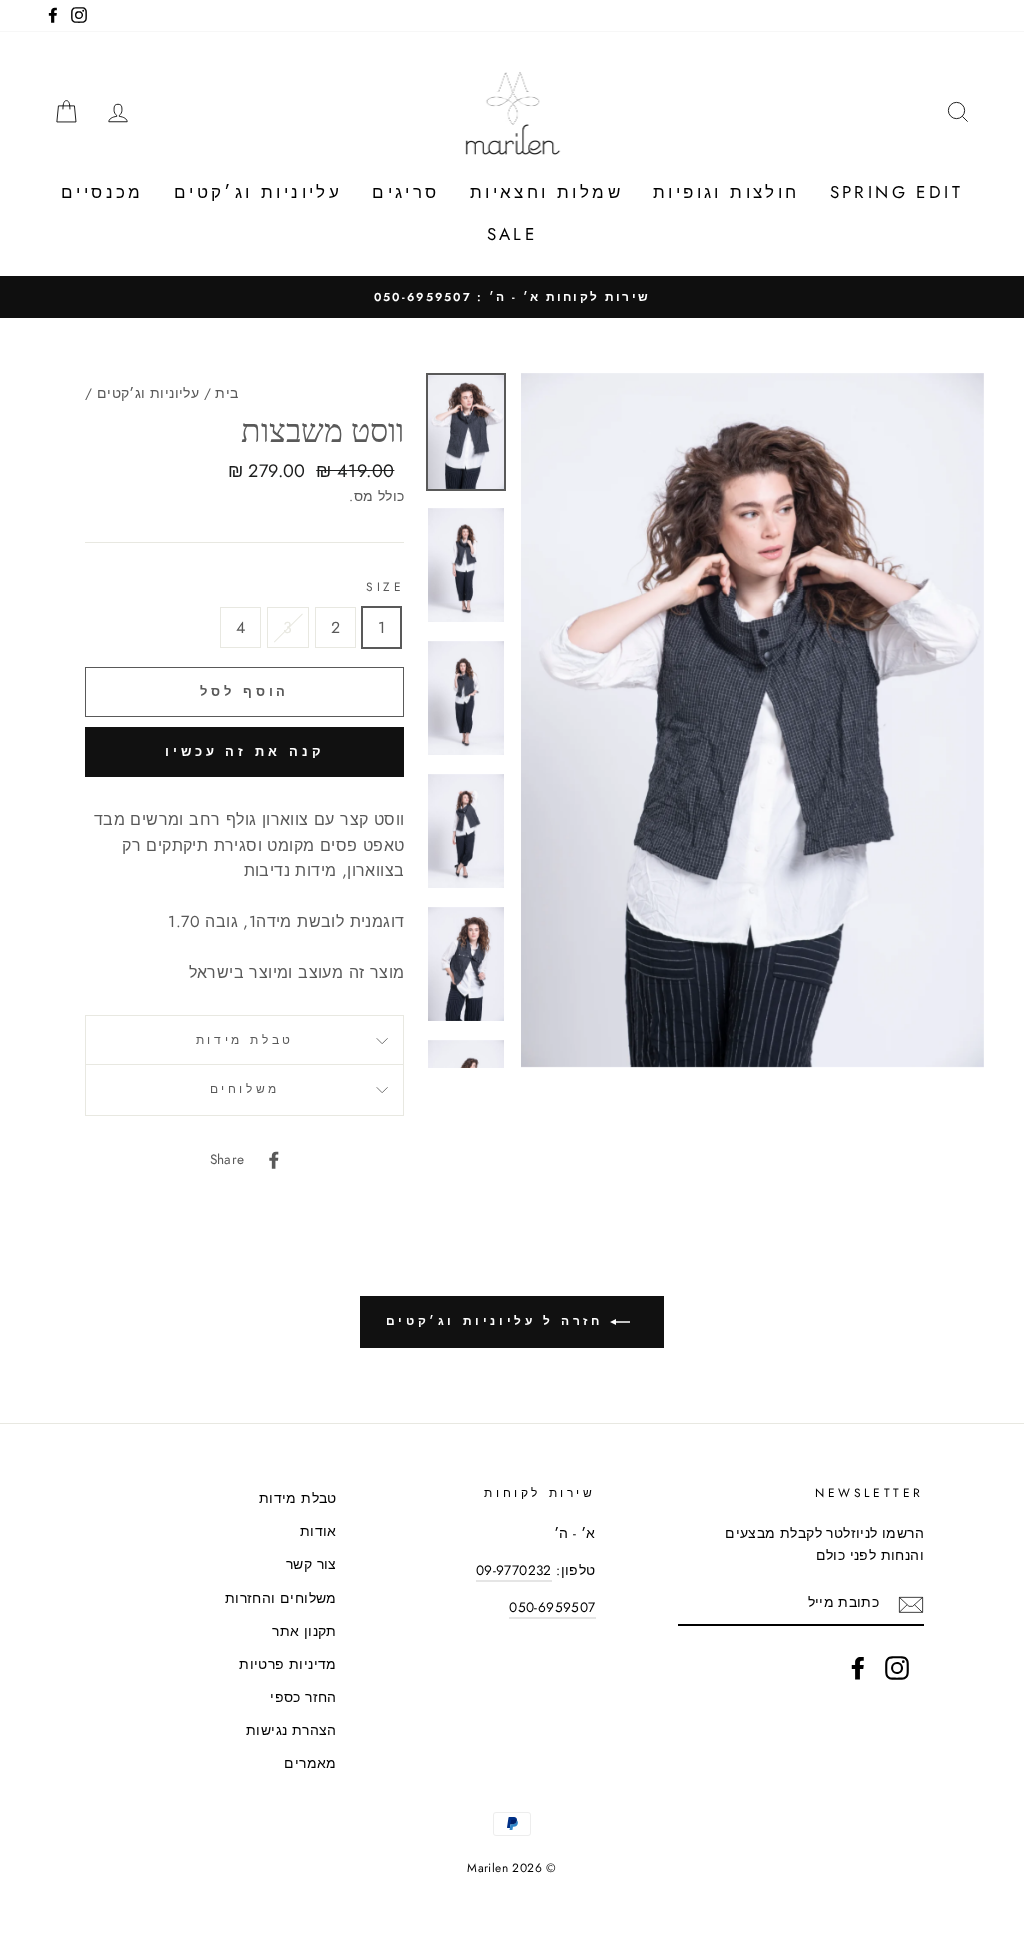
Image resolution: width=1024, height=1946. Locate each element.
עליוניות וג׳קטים (258, 192)
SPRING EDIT (896, 192)
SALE (512, 234)
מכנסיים (102, 192)
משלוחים (245, 1089)
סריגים (405, 192)
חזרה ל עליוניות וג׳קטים (498, 1321)
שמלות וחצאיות (546, 192)
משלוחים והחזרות (281, 1598)
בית (226, 393)
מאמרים (310, 1763)
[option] (512, 297)
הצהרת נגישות (291, 1730)
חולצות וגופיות (726, 192)
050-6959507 (552, 1607)
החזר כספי (303, 1697)
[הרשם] (911, 1604)
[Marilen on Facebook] (858, 1668)
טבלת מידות (245, 1040)
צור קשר (311, 1564)
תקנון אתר (304, 1631)
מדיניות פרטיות (288, 1664)
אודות (318, 1531)
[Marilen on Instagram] (897, 1668)
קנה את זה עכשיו (245, 751)
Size (385, 587)
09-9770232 (514, 1570)
